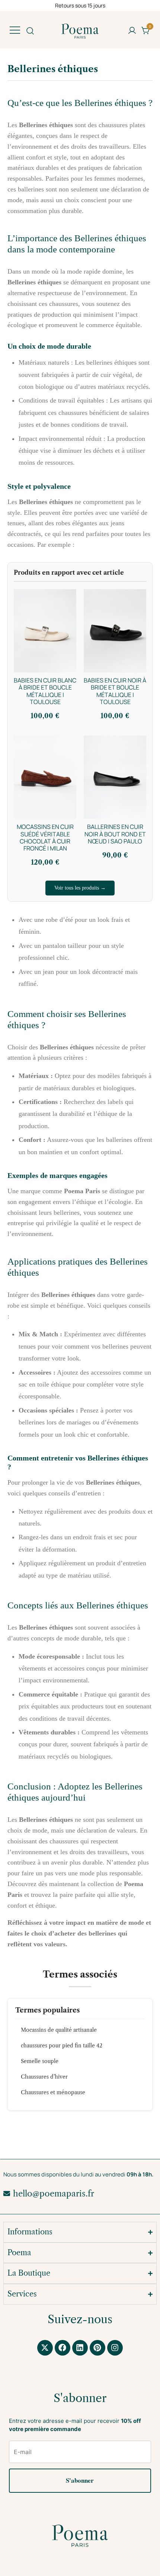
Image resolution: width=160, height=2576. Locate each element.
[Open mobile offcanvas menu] (15, 30)
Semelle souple (40, 2061)
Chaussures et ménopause (53, 2092)
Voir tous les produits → (80, 888)
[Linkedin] (80, 2348)
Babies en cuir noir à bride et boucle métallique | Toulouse (115, 691)
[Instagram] (115, 2348)
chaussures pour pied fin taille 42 (62, 2046)
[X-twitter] (45, 2348)
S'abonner (80, 2480)
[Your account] (132, 31)
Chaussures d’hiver (44, 2077)
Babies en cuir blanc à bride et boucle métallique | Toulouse (45, 691)
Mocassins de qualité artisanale (59, 2030)
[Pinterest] (97, 2348)
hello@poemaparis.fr (54, 2194)
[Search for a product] (30, 30)
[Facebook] (63, 2348)
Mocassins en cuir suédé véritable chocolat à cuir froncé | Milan (45, 837)
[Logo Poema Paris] (80, 2536)
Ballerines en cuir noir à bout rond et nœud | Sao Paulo (115, 834)
